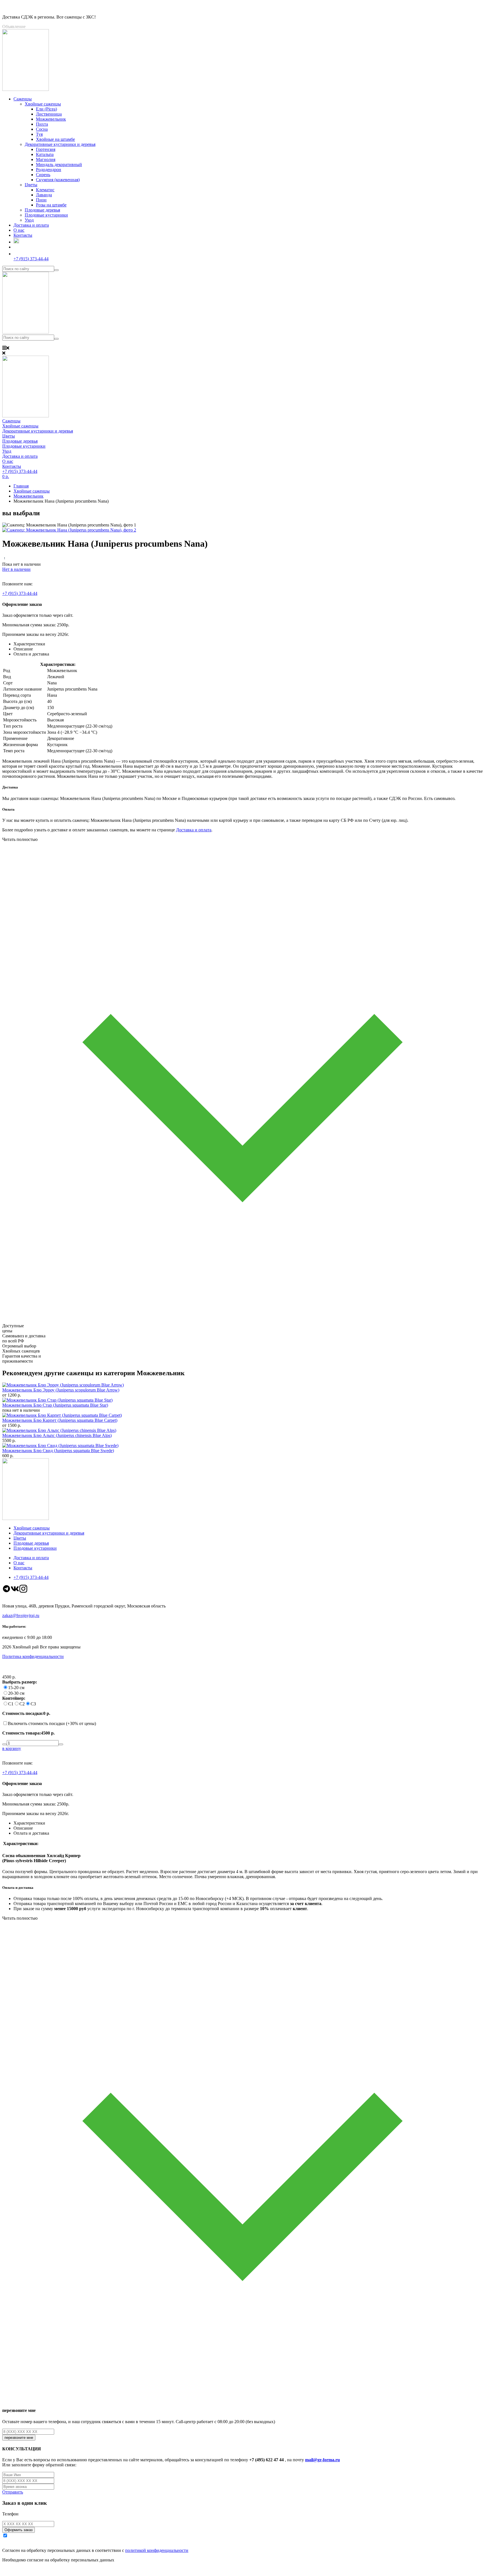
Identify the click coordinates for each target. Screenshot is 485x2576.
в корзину (12, 1748)
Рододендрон (49, 170)
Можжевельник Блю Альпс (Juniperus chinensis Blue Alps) (57, 1435)
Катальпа (45, 154)
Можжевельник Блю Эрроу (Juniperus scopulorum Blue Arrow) (61, 1390)
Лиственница (49, 114)
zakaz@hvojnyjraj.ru (21, 1615)
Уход (29, 220)
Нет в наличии (16, 569)
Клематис (45, 190)
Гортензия (46, 149)
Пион (41, 200)
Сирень (43, 175)
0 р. (6, 476)
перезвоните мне (19, 2438)
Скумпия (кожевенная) (58, 180)
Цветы (31, 185)
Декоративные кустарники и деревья (60, 144)
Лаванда (44, 195)
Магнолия (46, 159)
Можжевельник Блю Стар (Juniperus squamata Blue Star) (55, 1405)
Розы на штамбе (51, 205)
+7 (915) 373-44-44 (20, 593)
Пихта (42, 124)
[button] (242, 348)
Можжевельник (51, 119)
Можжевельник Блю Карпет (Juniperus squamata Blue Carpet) (60, 1420)
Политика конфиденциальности (33, 1656)
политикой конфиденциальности (157, 2550)
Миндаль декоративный (59, 165)
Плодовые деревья (42, 210)
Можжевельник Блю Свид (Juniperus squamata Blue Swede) (58, 1451)
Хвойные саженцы (43, 104)
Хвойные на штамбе (55, 139)
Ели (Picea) (46, 109)
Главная (21, 486)
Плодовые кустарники (46, 215)
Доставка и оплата (194, 830)
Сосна (42, 129)
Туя (39, 134)
